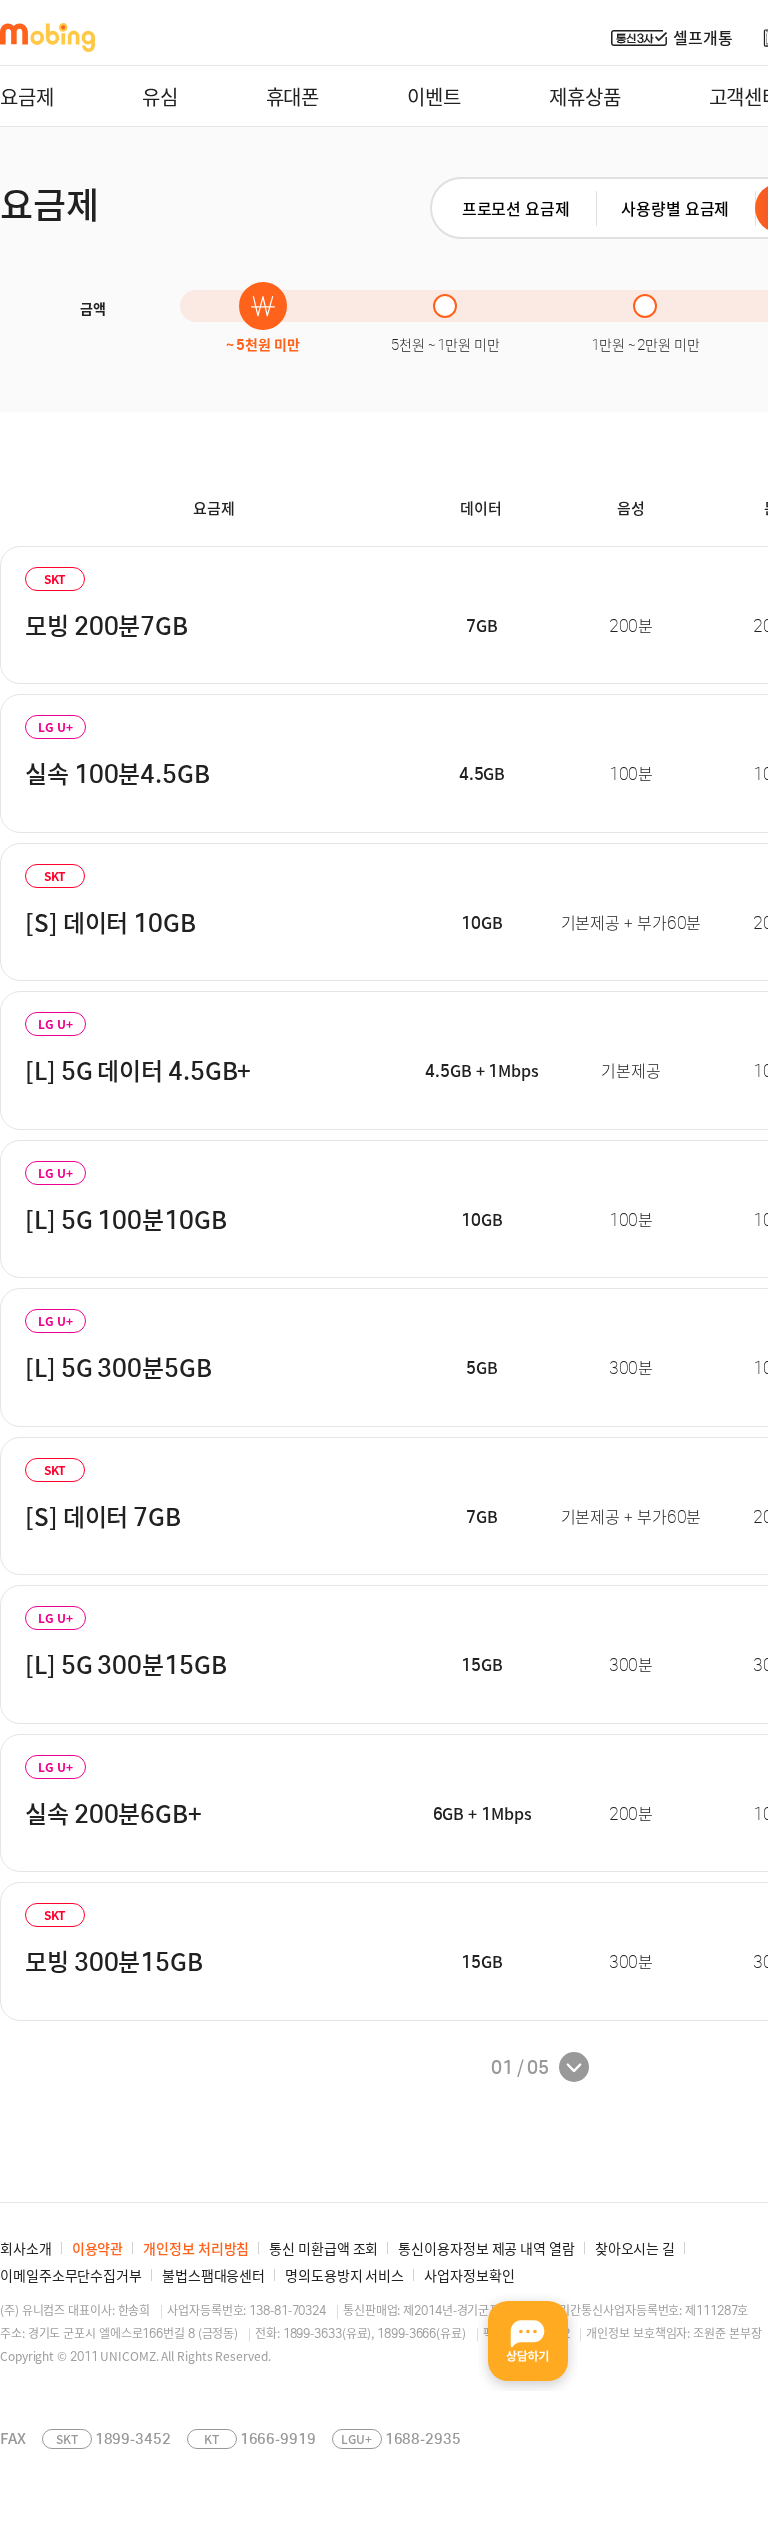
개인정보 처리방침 (196, 2248)
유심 (160, 96)
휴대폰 (293, 96)
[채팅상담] (528, 2341)
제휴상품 (585, 96)
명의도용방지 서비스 (344, 2275)
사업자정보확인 (469, 2275)
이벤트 (434, 96)
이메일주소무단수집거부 (71, 2275)
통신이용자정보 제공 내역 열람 (486, 2248)
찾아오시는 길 (635, 2248)
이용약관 (98, 2248)
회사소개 (26, 2248)
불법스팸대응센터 (213, 2275)
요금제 (27, 96)
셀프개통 (703, 37)
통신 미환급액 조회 (323, 2248)
